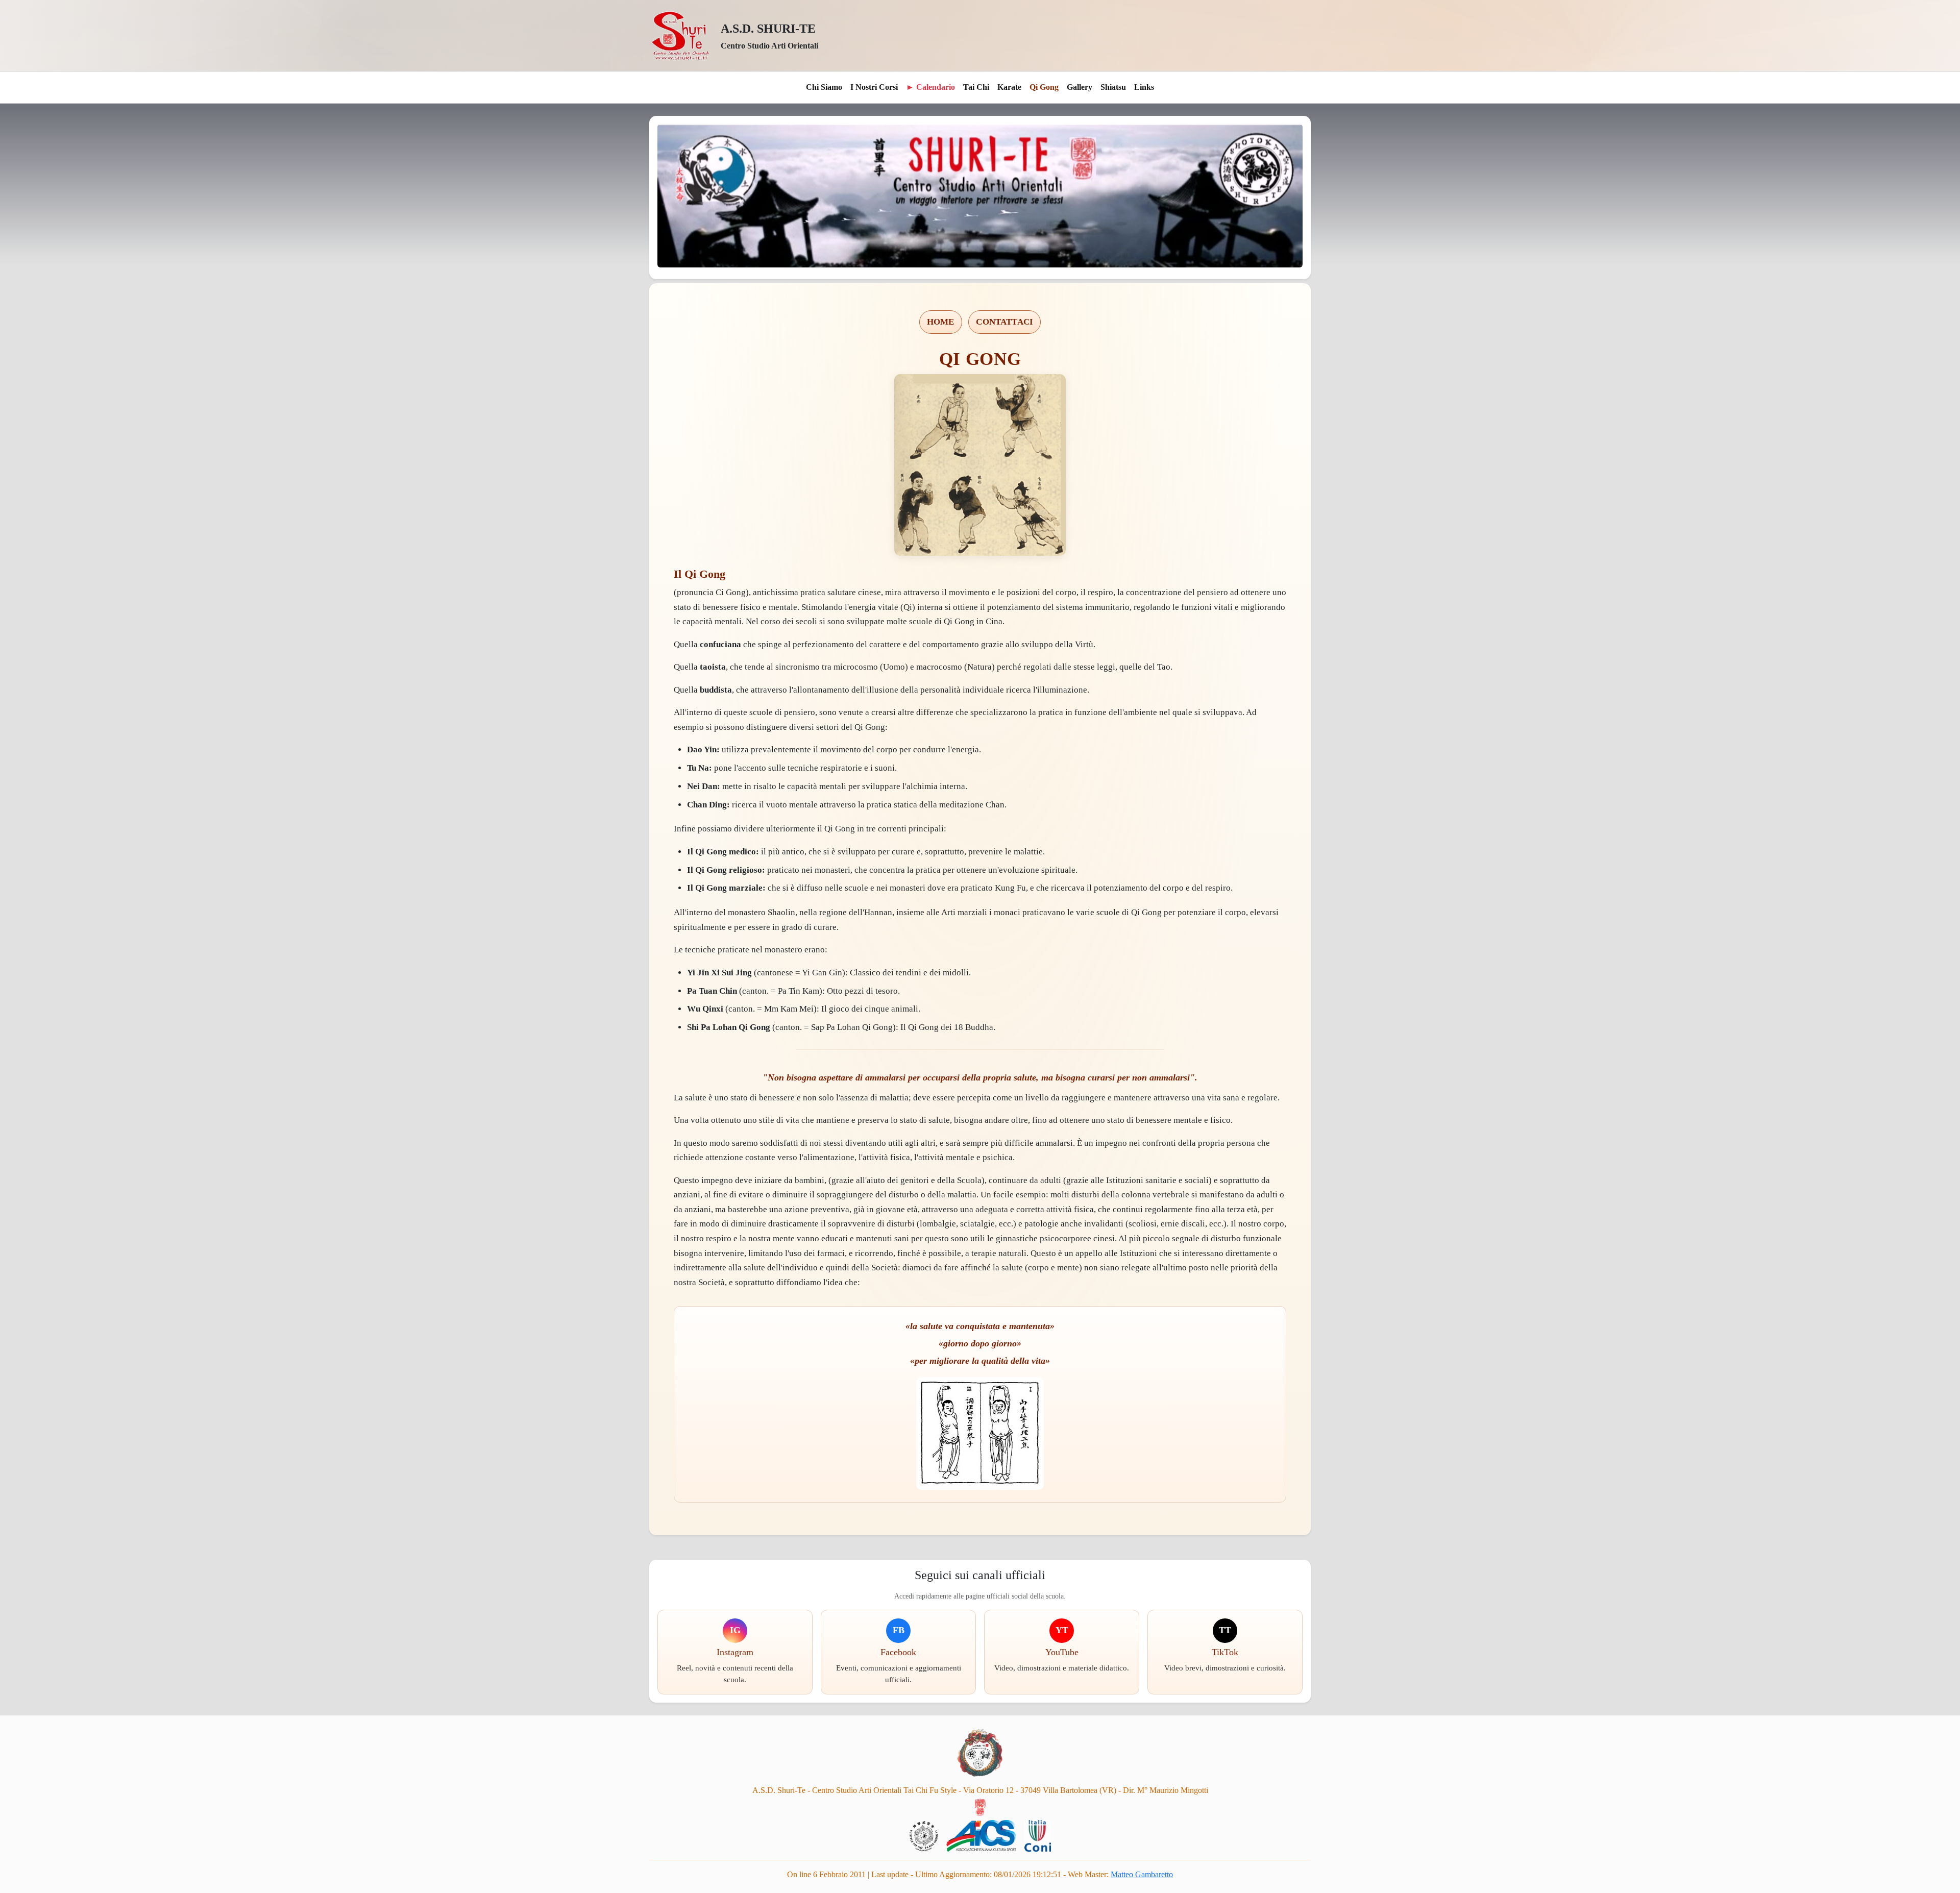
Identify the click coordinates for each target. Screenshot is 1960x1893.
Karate (1009, 87)
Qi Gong (1044, 87)
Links (1144, 87)
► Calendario (930, 87)
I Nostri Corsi (874, 87)
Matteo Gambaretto (1142, 1874)
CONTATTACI (1004, 322)
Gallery (1080, 87)
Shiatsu (1113, 87)
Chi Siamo (824, 87)
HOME (941, 322)
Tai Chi (976, 87)
